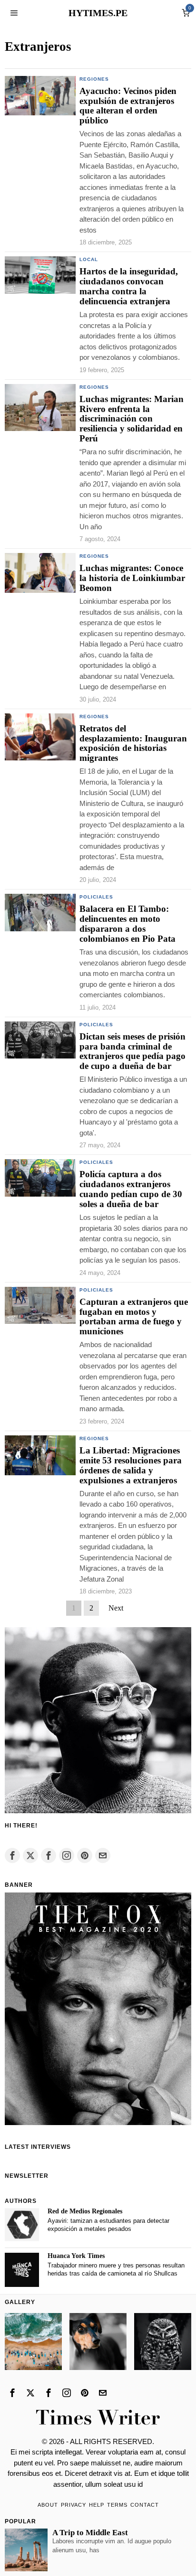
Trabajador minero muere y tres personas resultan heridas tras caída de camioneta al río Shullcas (116, 2269)
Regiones (94, 79)
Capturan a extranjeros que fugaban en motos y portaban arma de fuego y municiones (134, 1317)
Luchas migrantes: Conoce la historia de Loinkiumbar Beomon (132, 578)
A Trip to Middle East (90, 2533)
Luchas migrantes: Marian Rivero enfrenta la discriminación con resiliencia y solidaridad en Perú (132, 419)
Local (89, 259)
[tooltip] (12, 1855)
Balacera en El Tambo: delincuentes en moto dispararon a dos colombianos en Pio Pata (127, 924)
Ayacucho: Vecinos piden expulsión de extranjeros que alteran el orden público (128, 106)
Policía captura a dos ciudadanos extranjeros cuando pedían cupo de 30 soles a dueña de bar (131, 1189)
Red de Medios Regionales (85, 2211)
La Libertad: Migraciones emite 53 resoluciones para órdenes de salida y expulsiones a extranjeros (131, 1466)
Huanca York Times (76, 2256)
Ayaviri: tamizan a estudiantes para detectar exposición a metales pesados (108, 2225)
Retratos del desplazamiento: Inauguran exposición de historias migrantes (133, 744)
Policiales (96, 897)
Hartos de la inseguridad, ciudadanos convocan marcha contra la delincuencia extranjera (129, 286)
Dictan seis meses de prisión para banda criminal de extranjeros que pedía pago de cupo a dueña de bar (132, 1052)
